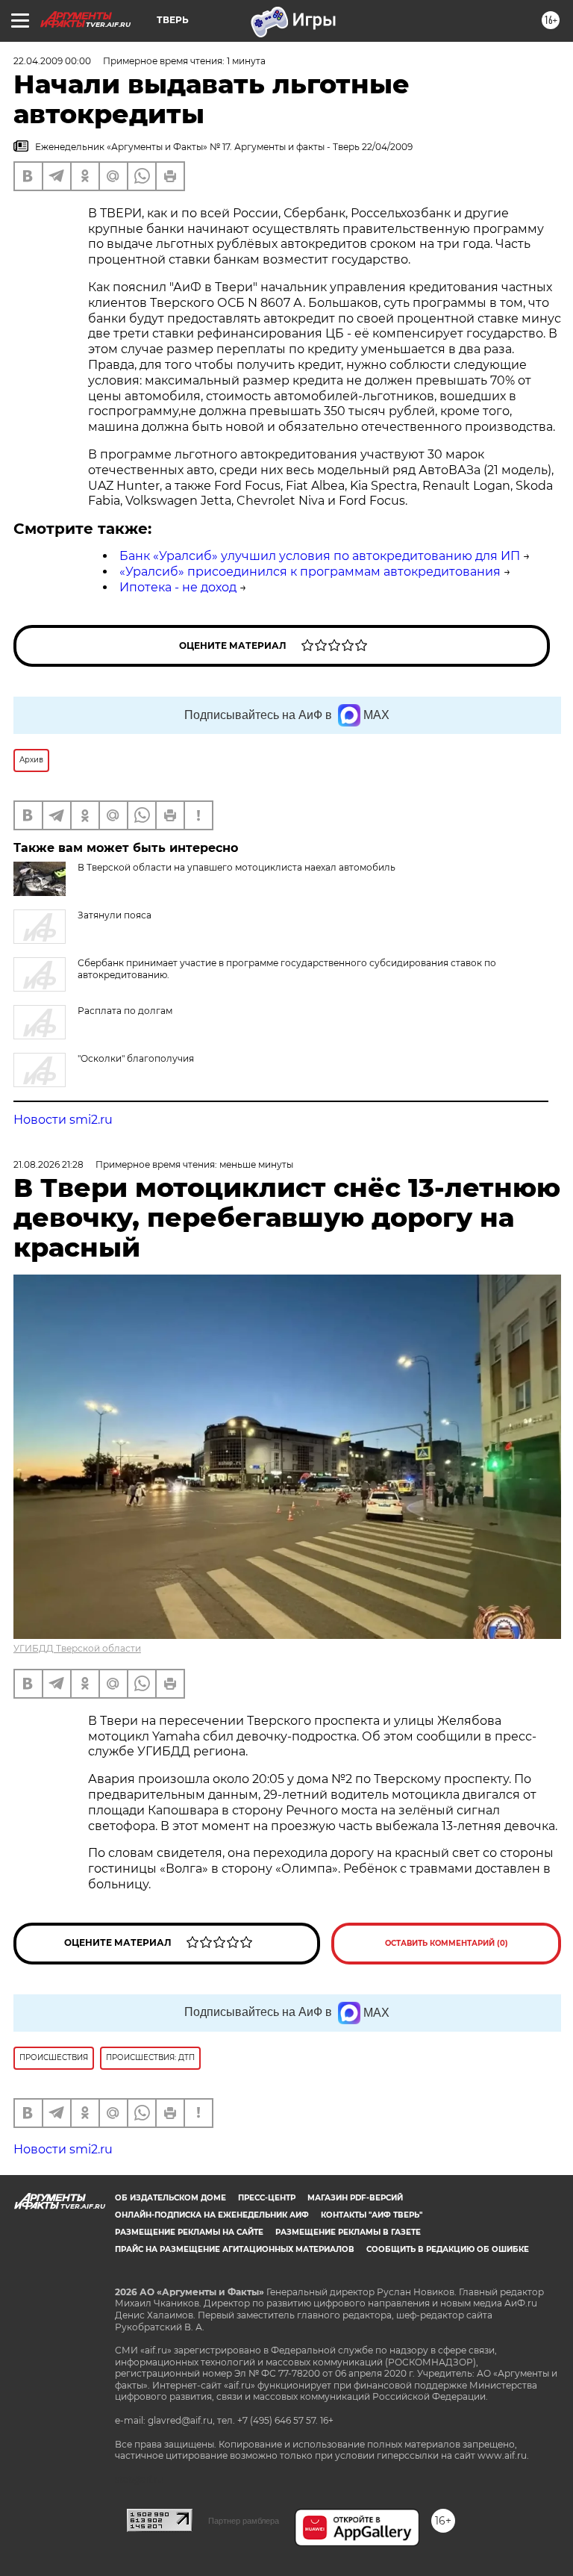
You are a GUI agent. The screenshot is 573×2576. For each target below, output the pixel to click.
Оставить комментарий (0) (447, 1943)
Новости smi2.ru (63, 1120)
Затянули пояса (115, 915)
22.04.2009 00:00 (52, 61)
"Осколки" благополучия (136, 1058)
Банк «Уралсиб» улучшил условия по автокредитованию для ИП (320, 556)
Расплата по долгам (125, 1011)
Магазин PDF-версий (355, 2198)
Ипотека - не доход (178, 587)
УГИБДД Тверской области (77, 1648)
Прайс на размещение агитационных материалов (235, 2249)
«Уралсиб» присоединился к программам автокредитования (310, 572)
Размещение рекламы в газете (348, 2232)
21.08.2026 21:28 (48, 1164)
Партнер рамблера (244, 2521)
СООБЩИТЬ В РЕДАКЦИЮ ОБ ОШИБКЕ (448, 2249)
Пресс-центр (267, 2198)
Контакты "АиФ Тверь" (372, 2215)
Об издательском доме (170, 2198)
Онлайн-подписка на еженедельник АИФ (212, 2215)
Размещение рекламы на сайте (189, 2232)
